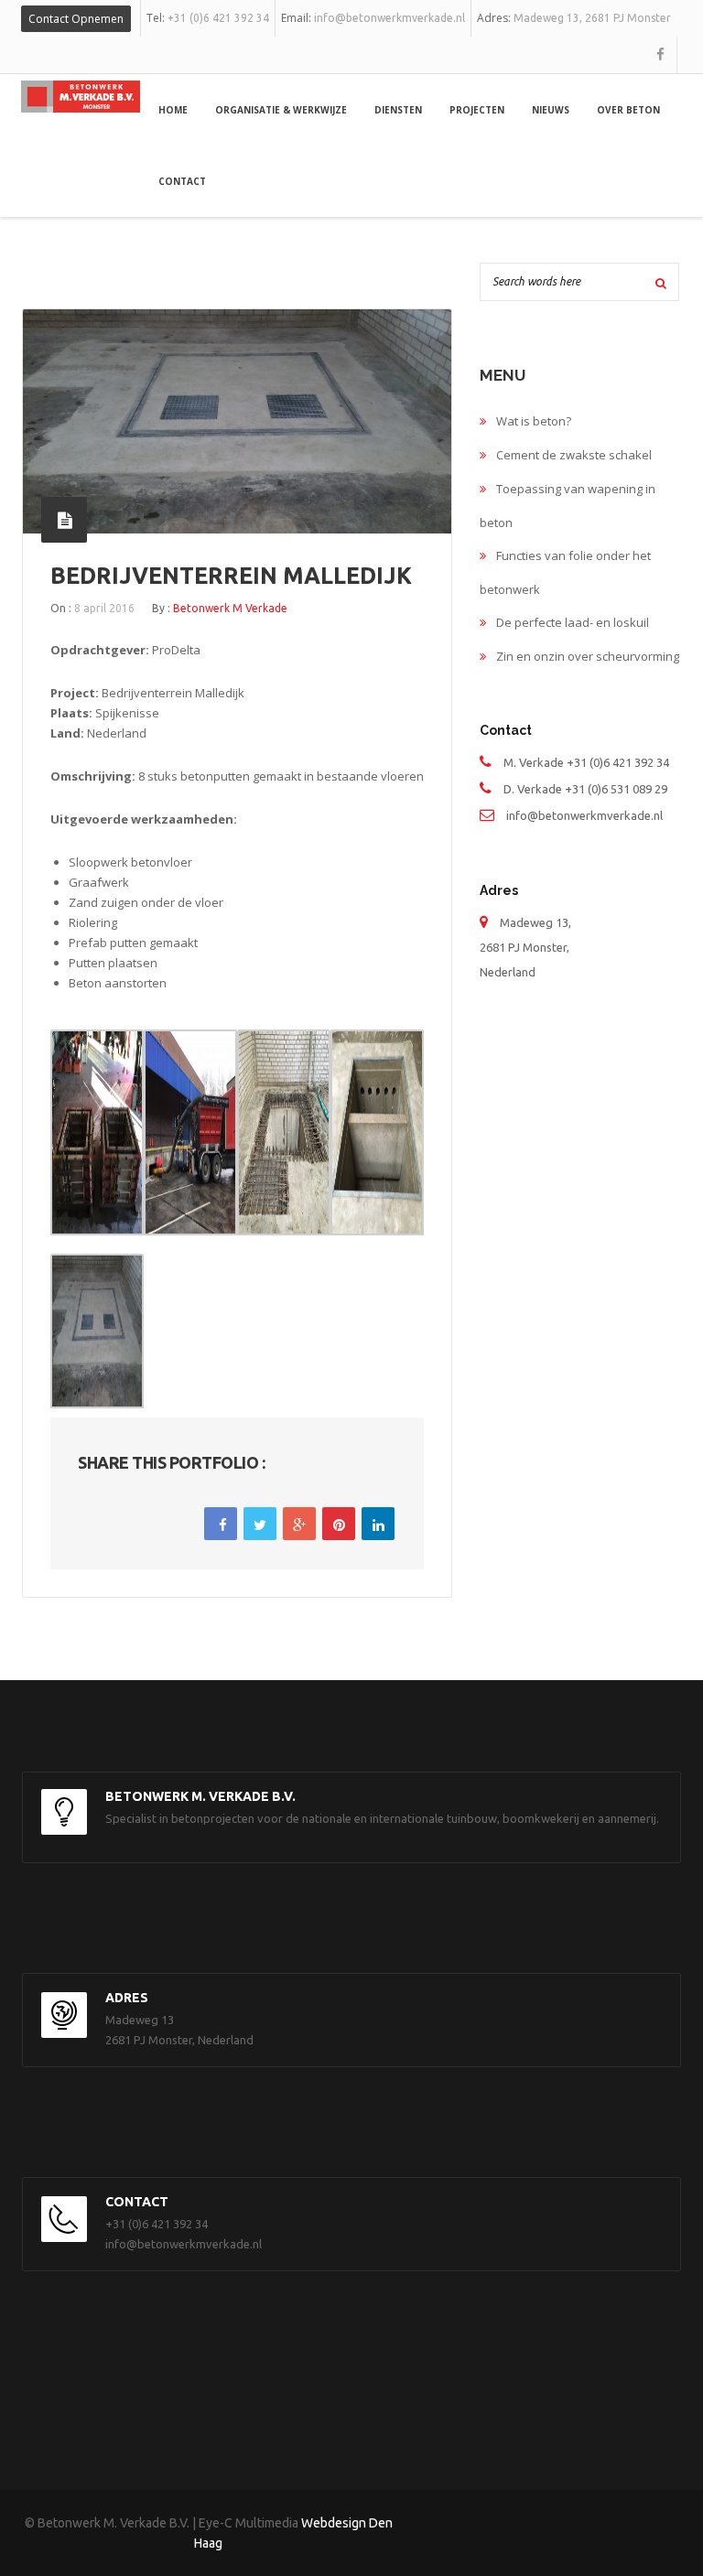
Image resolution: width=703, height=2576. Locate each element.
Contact (182, 181)
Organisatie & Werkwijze (281, 110)
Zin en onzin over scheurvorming (588, 656)
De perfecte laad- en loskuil (573, 622)
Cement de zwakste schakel (574, 455)
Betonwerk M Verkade (230, 608)
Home (173, 110)
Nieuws (551, 110)
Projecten (477, 110)
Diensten (398, 110)
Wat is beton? (534, 421)
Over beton (628, 110)
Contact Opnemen (76, 19)
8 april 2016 (104, 608)
